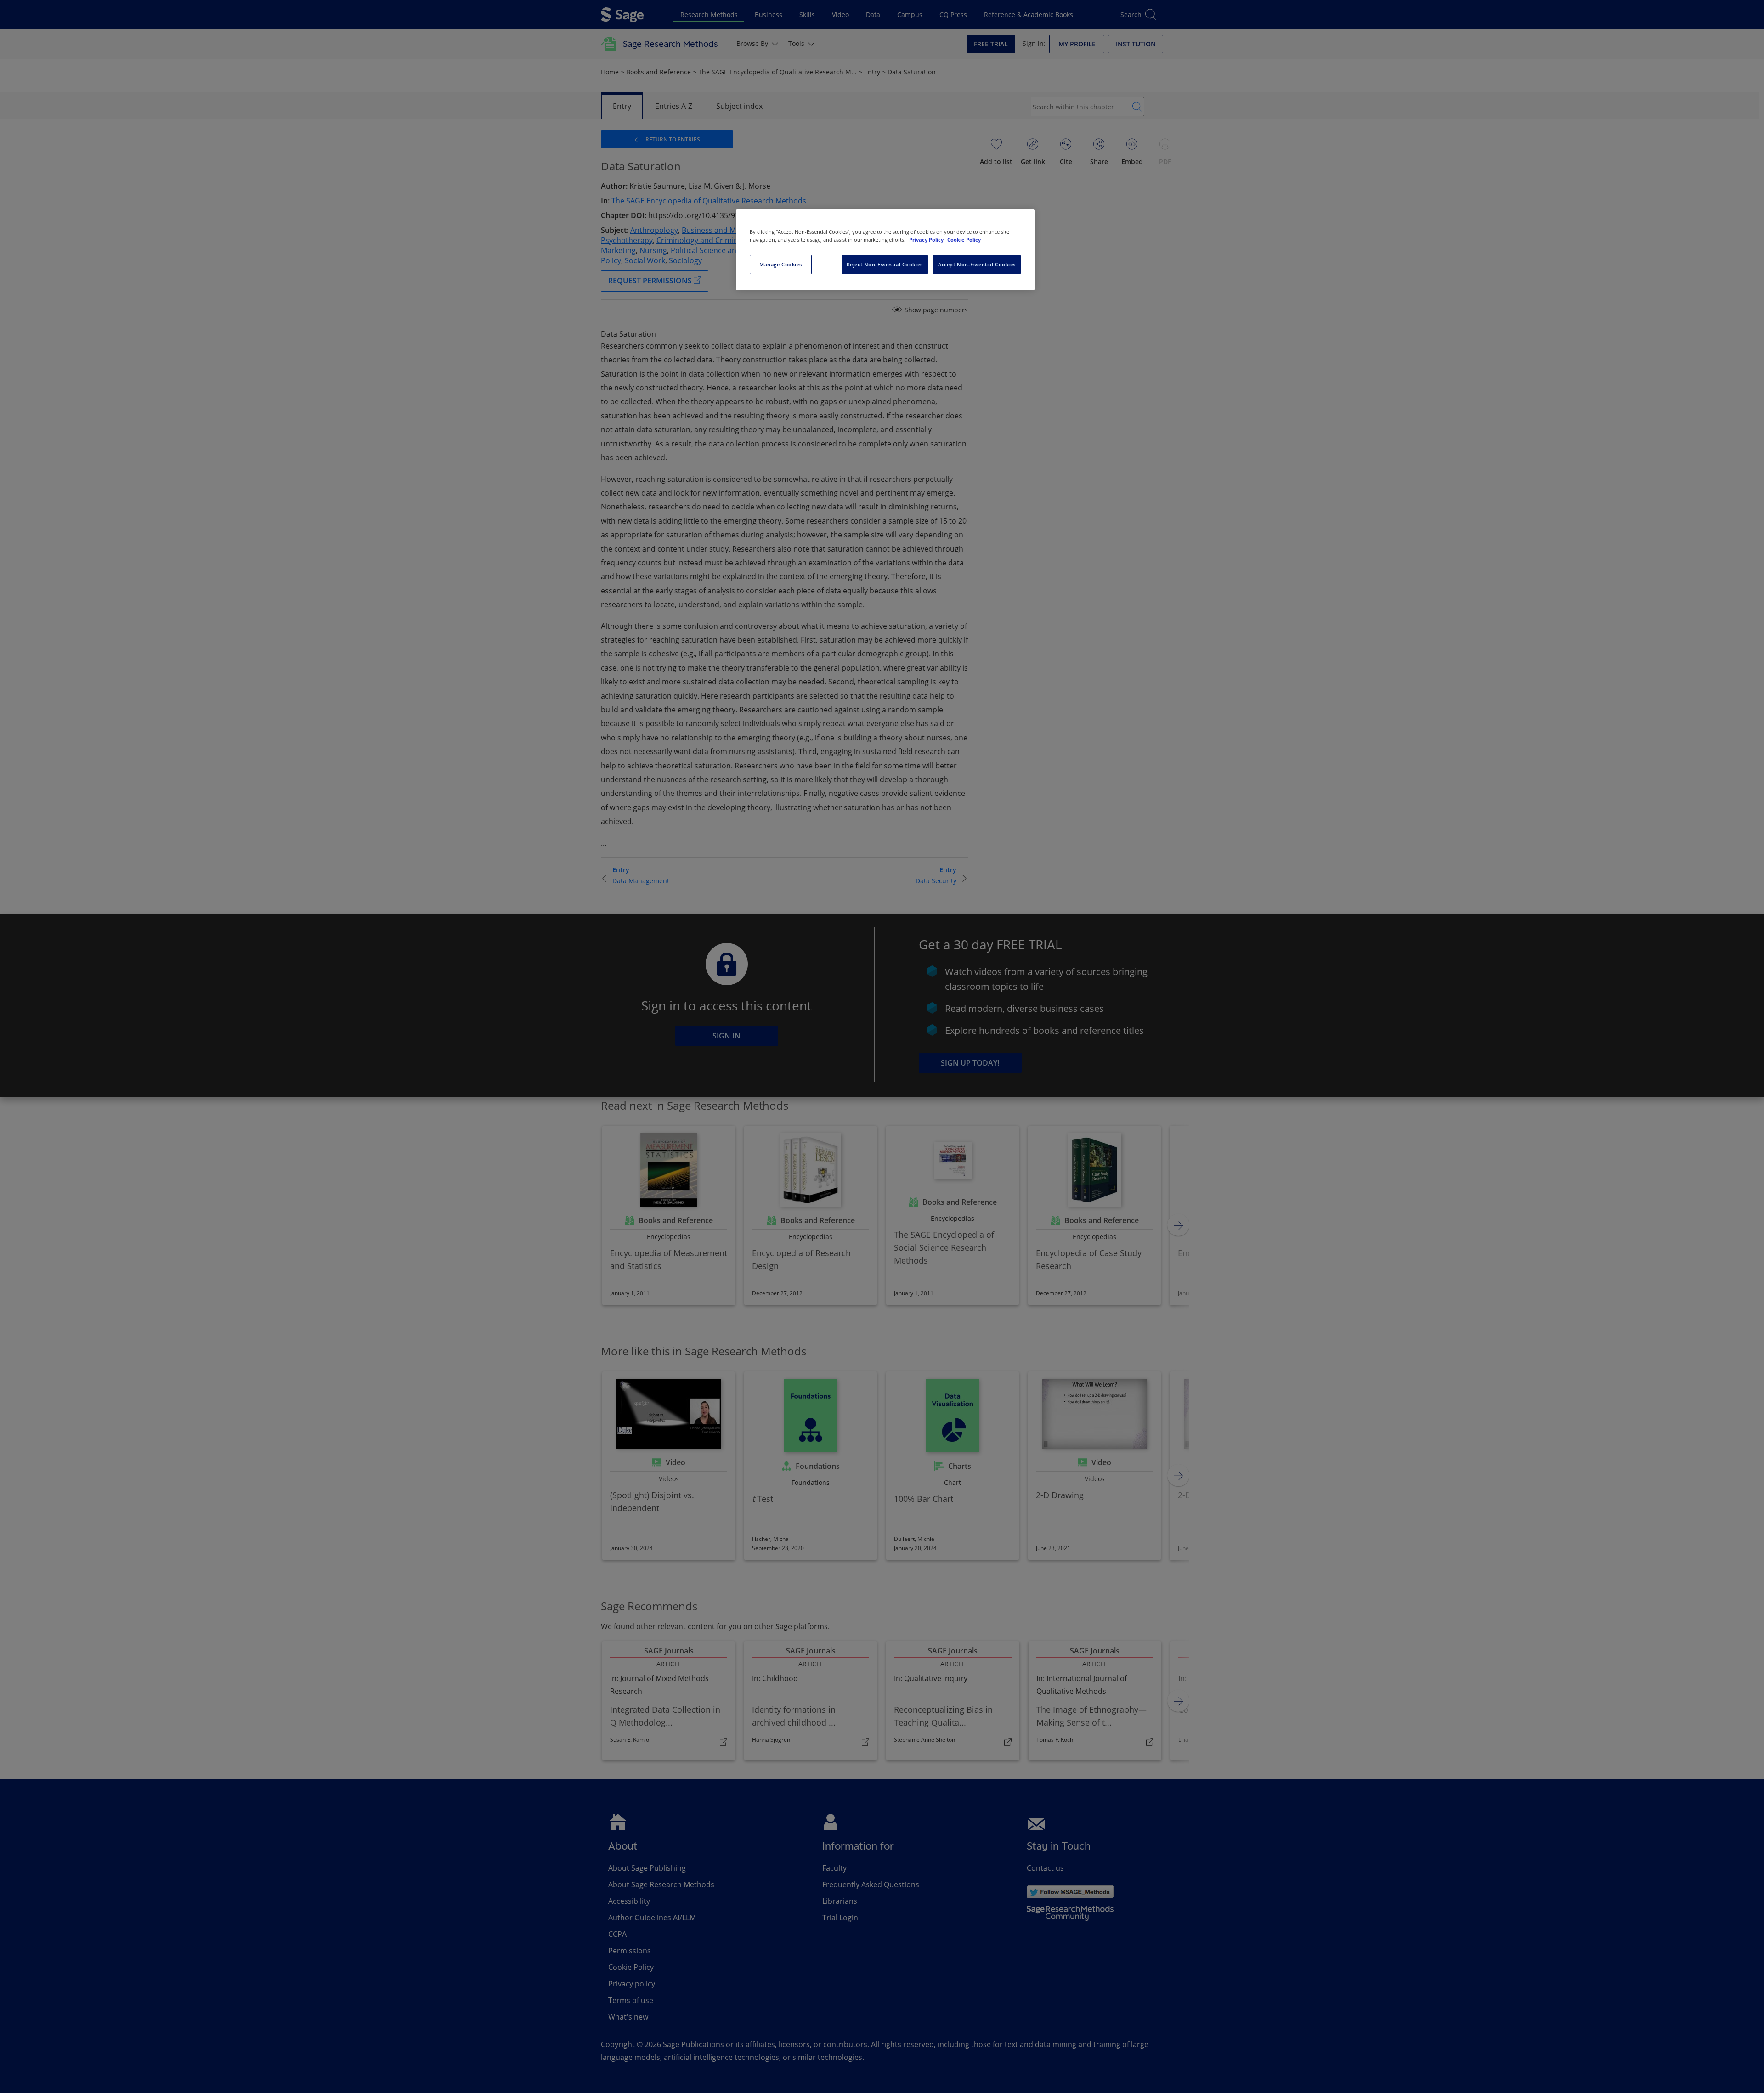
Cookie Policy (964, 240)
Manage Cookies (781, 264)
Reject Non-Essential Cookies (885, 264)
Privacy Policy (927, 240)
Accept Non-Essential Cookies (977, 264)
